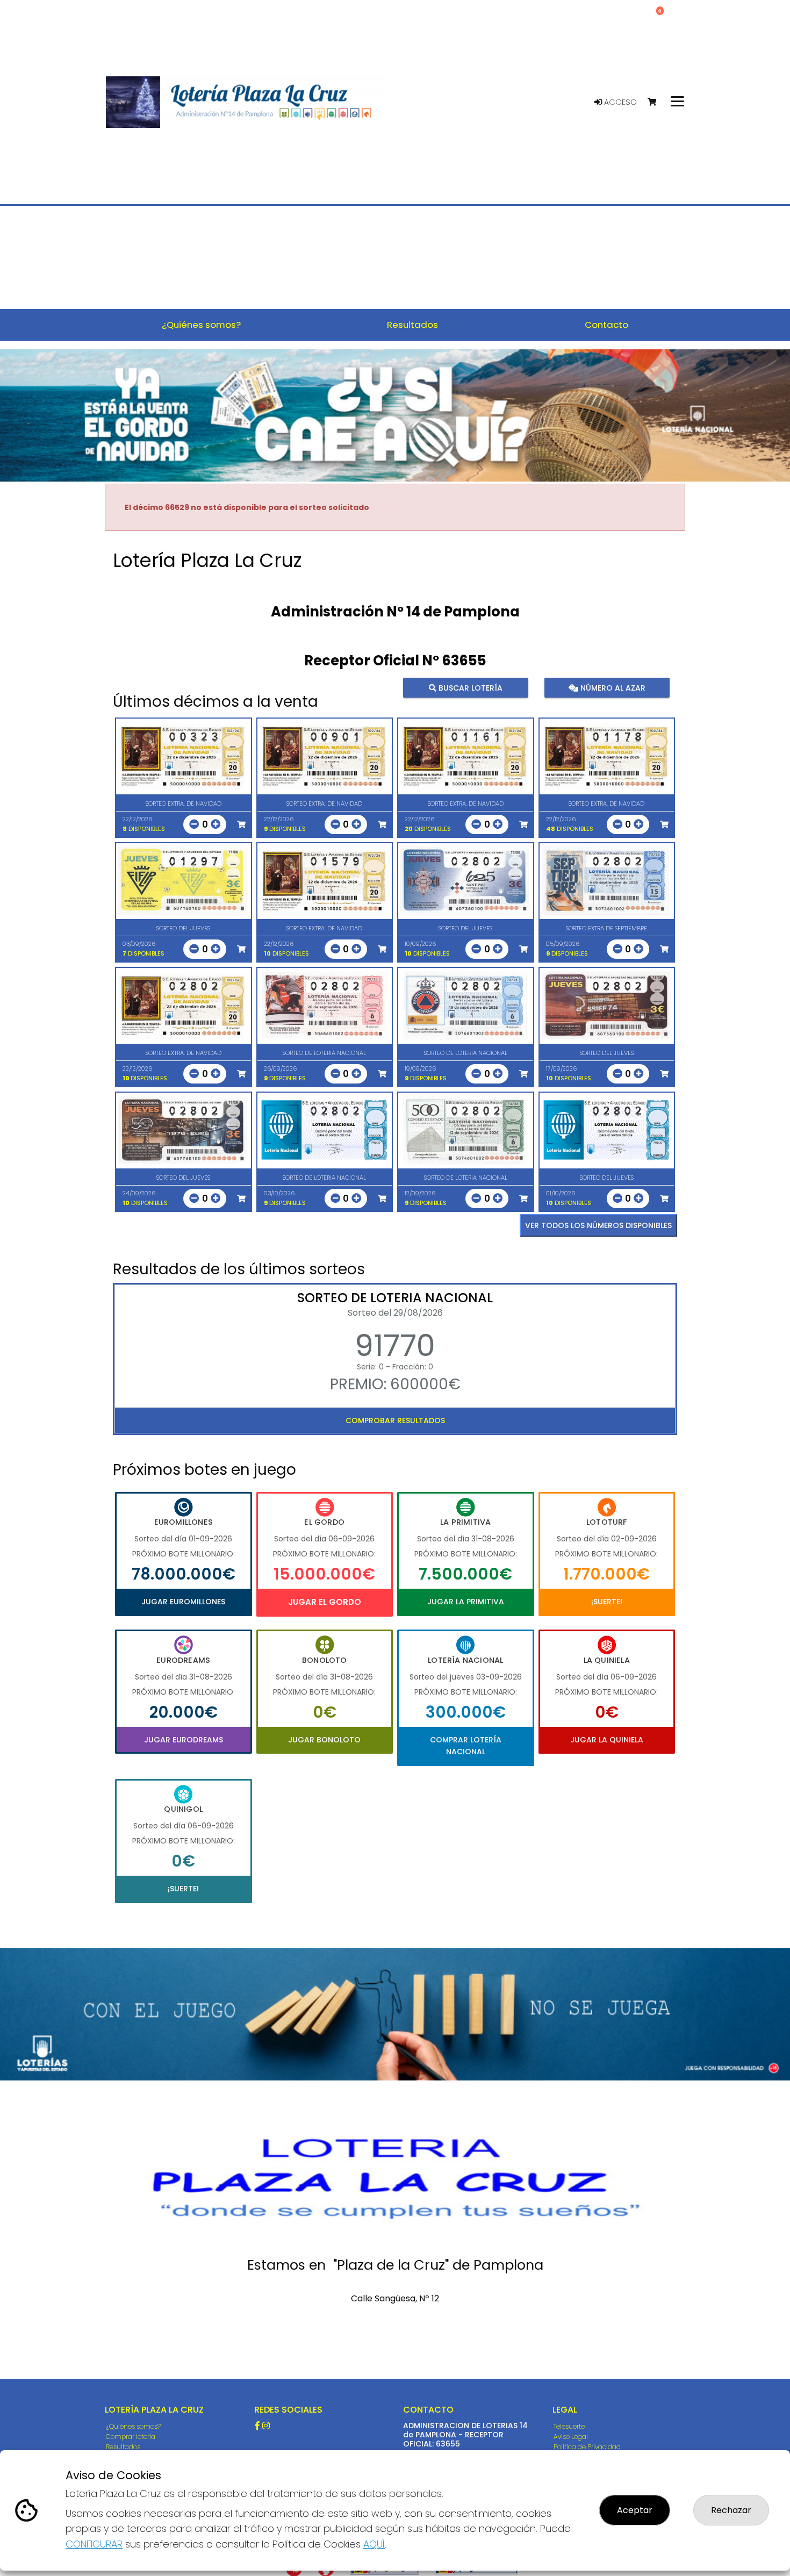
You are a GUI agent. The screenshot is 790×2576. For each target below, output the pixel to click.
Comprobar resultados (395, 1420)
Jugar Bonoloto (324, 1740)
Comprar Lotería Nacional (466, 1746)
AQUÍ (374, 2544)
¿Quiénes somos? (133, 2426)
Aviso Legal (571, 2437)
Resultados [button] (412, 325)
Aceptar (635, 2510)
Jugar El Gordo (325, 1602)
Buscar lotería (469, 688)
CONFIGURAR (94, 2544)
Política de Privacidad (587, 2447)
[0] (657, 102)
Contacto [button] (606, 325)
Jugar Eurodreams (184, 1740)
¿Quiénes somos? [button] (201, 325)
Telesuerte (569, 2426)
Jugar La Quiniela (607, 1740)
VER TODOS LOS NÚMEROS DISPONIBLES (598, 1225)
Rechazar (731, 2510)
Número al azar (611, 688)
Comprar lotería (131, 2437)
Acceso (619, 102)
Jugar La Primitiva (466, 1602)
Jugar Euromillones (183, 1602)
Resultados (123, 2447)
